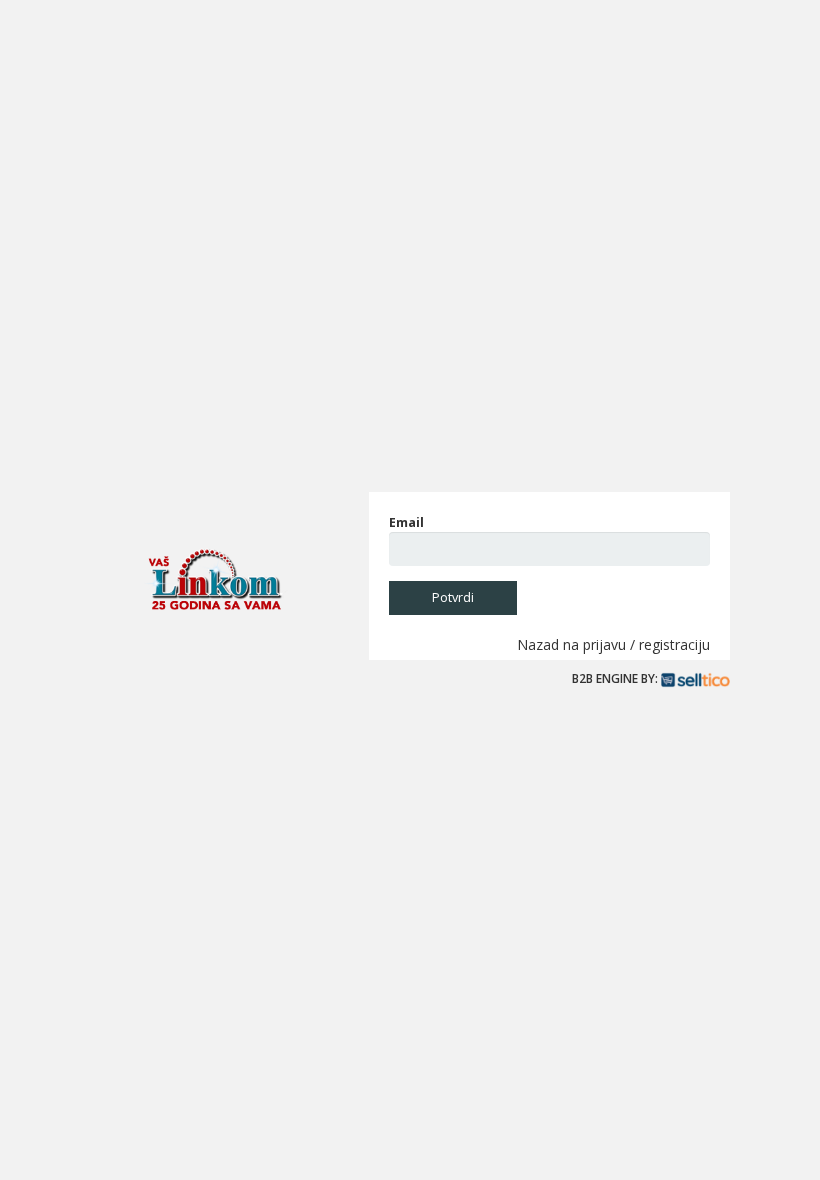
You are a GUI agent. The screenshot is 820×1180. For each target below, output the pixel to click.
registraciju (674, 644)
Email (406, 522)
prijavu (604, 644)
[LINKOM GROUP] (214, 579)
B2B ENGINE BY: (616, 678)
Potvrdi (453, 597)
